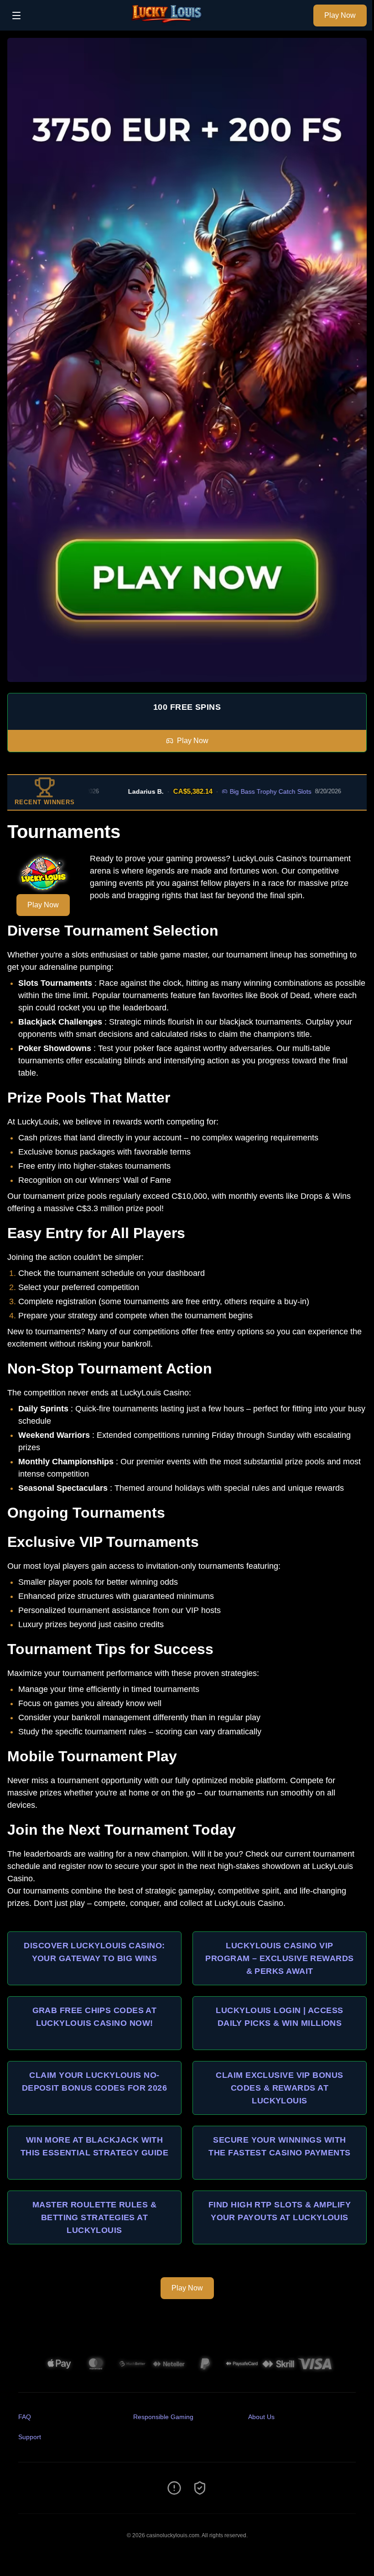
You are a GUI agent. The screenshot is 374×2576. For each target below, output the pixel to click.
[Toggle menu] (16, 16)
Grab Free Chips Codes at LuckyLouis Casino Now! (95, 2017)
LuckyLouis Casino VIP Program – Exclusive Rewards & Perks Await (279, 1958)
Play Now (340, 15)
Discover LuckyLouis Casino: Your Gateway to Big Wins (94, 1952)
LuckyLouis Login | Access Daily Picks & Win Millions (279, 2017)
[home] (170, 24)
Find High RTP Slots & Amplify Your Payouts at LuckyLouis (280, 2211)
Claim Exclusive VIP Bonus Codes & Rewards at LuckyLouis (279, 2088)
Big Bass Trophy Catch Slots (245, 791)
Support (30, 2437)
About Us (261, 2417)
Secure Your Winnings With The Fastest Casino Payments (279, 2146)
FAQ (25, 2417)
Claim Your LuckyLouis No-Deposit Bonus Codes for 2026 (95, 2082)
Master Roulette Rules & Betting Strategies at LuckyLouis (94, 2217)
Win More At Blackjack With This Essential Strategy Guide (94, 2146)
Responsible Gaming (163, 2417)
